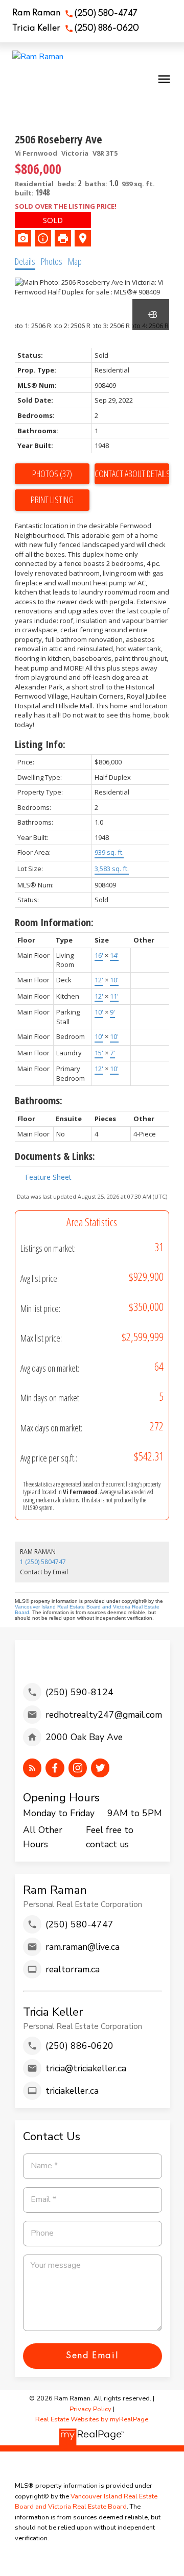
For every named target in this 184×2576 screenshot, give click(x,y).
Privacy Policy (90, 2409)
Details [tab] (25, 261)
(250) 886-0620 (107, 29)
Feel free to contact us (110, 1837)
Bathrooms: (39, 1100)
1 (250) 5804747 (43, 1562)
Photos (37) (52, 474)
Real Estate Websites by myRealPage (92, 2419)
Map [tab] (75, 261)
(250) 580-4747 (106, 14)
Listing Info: (40, 744)
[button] (75, 14)
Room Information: (54, 922)
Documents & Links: (55, 1156)
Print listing (52, 500)
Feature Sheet (48, 1177)
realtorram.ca (73, 1969)
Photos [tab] (52, 261)
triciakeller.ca (72, 2091)
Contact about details (132, 474)
